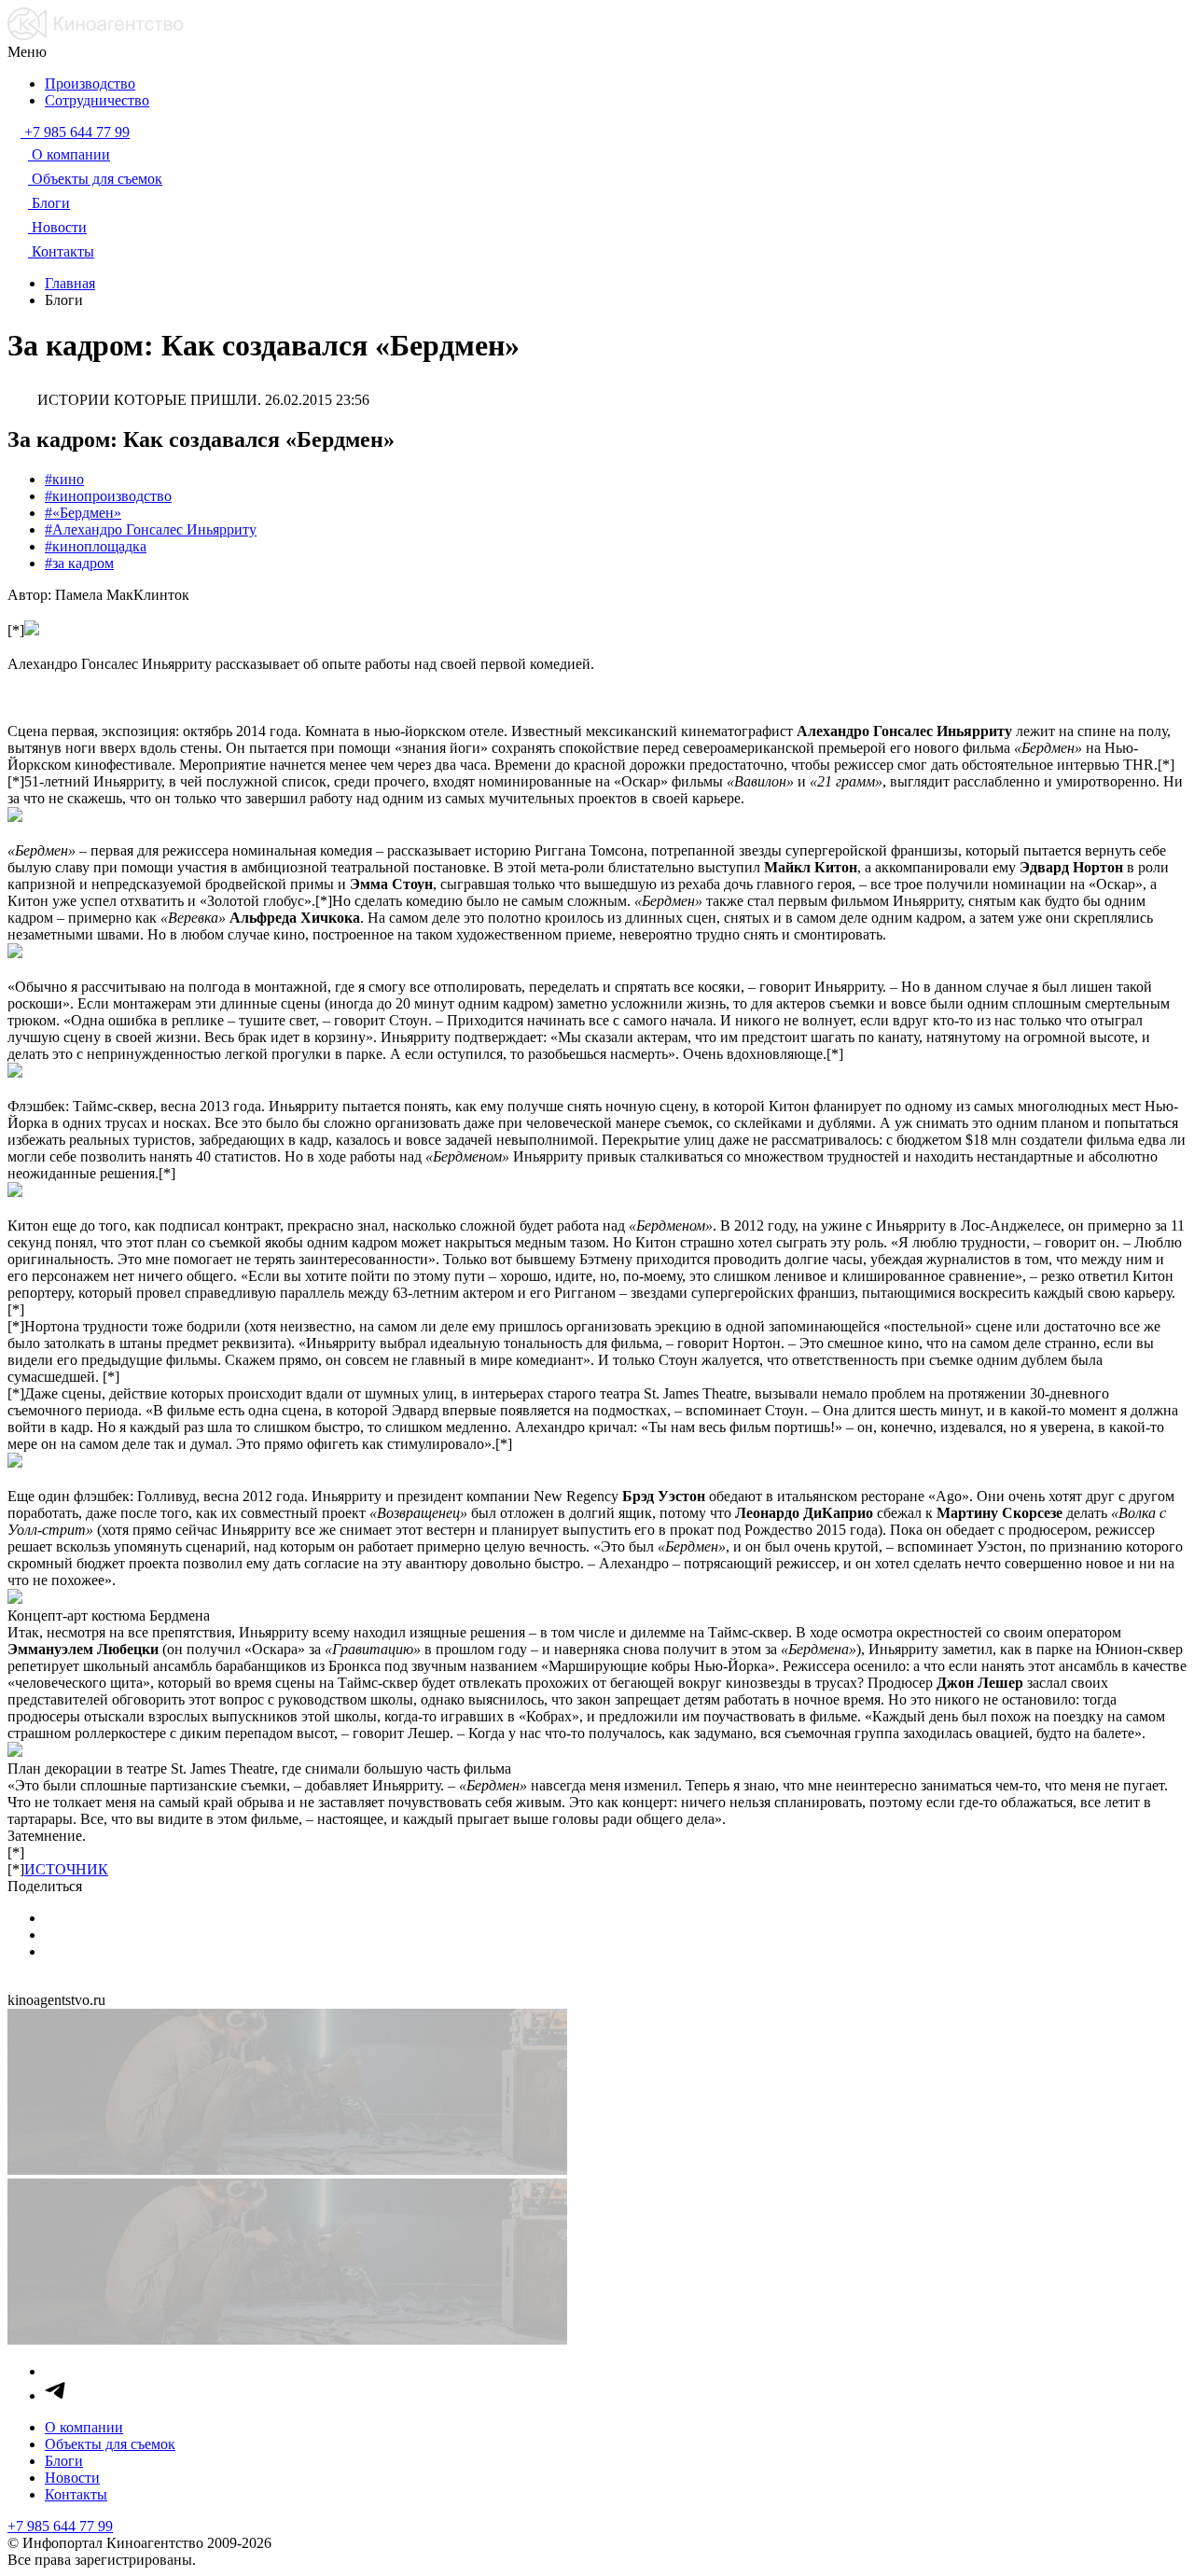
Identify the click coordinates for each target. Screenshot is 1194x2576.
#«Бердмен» (83, 513)
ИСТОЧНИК (66, 1869)
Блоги (64, 2461)
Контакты (76, 2494)
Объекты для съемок (110, 2444)
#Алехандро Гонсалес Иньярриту (151, 529)
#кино (64, 479)
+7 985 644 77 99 (60, 2526)
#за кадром (79, 563)
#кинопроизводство (108, 496)
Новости (72, 2478)
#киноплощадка (96, 546)
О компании (84, 2427)
